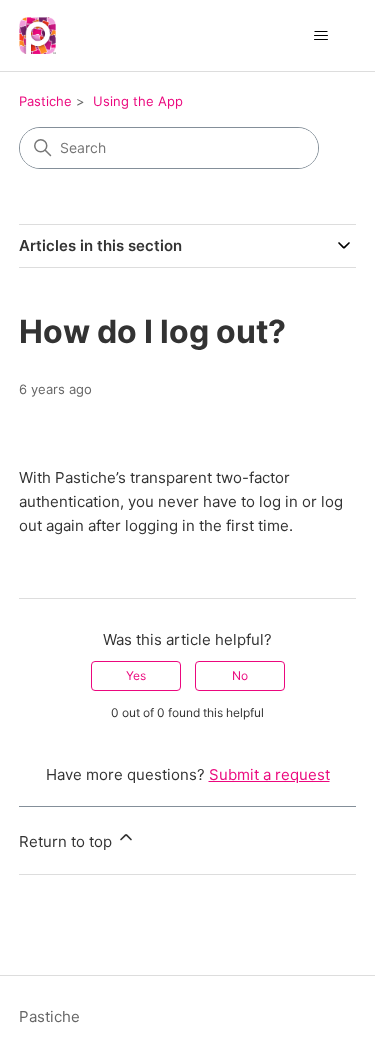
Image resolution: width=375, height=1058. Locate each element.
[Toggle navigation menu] (320, 36)
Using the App (138, 101)
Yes (136, 675)
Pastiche (45, 101)
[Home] (37, 35)
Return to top (67, 841)
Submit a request (269, 774)
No (240, 675)
